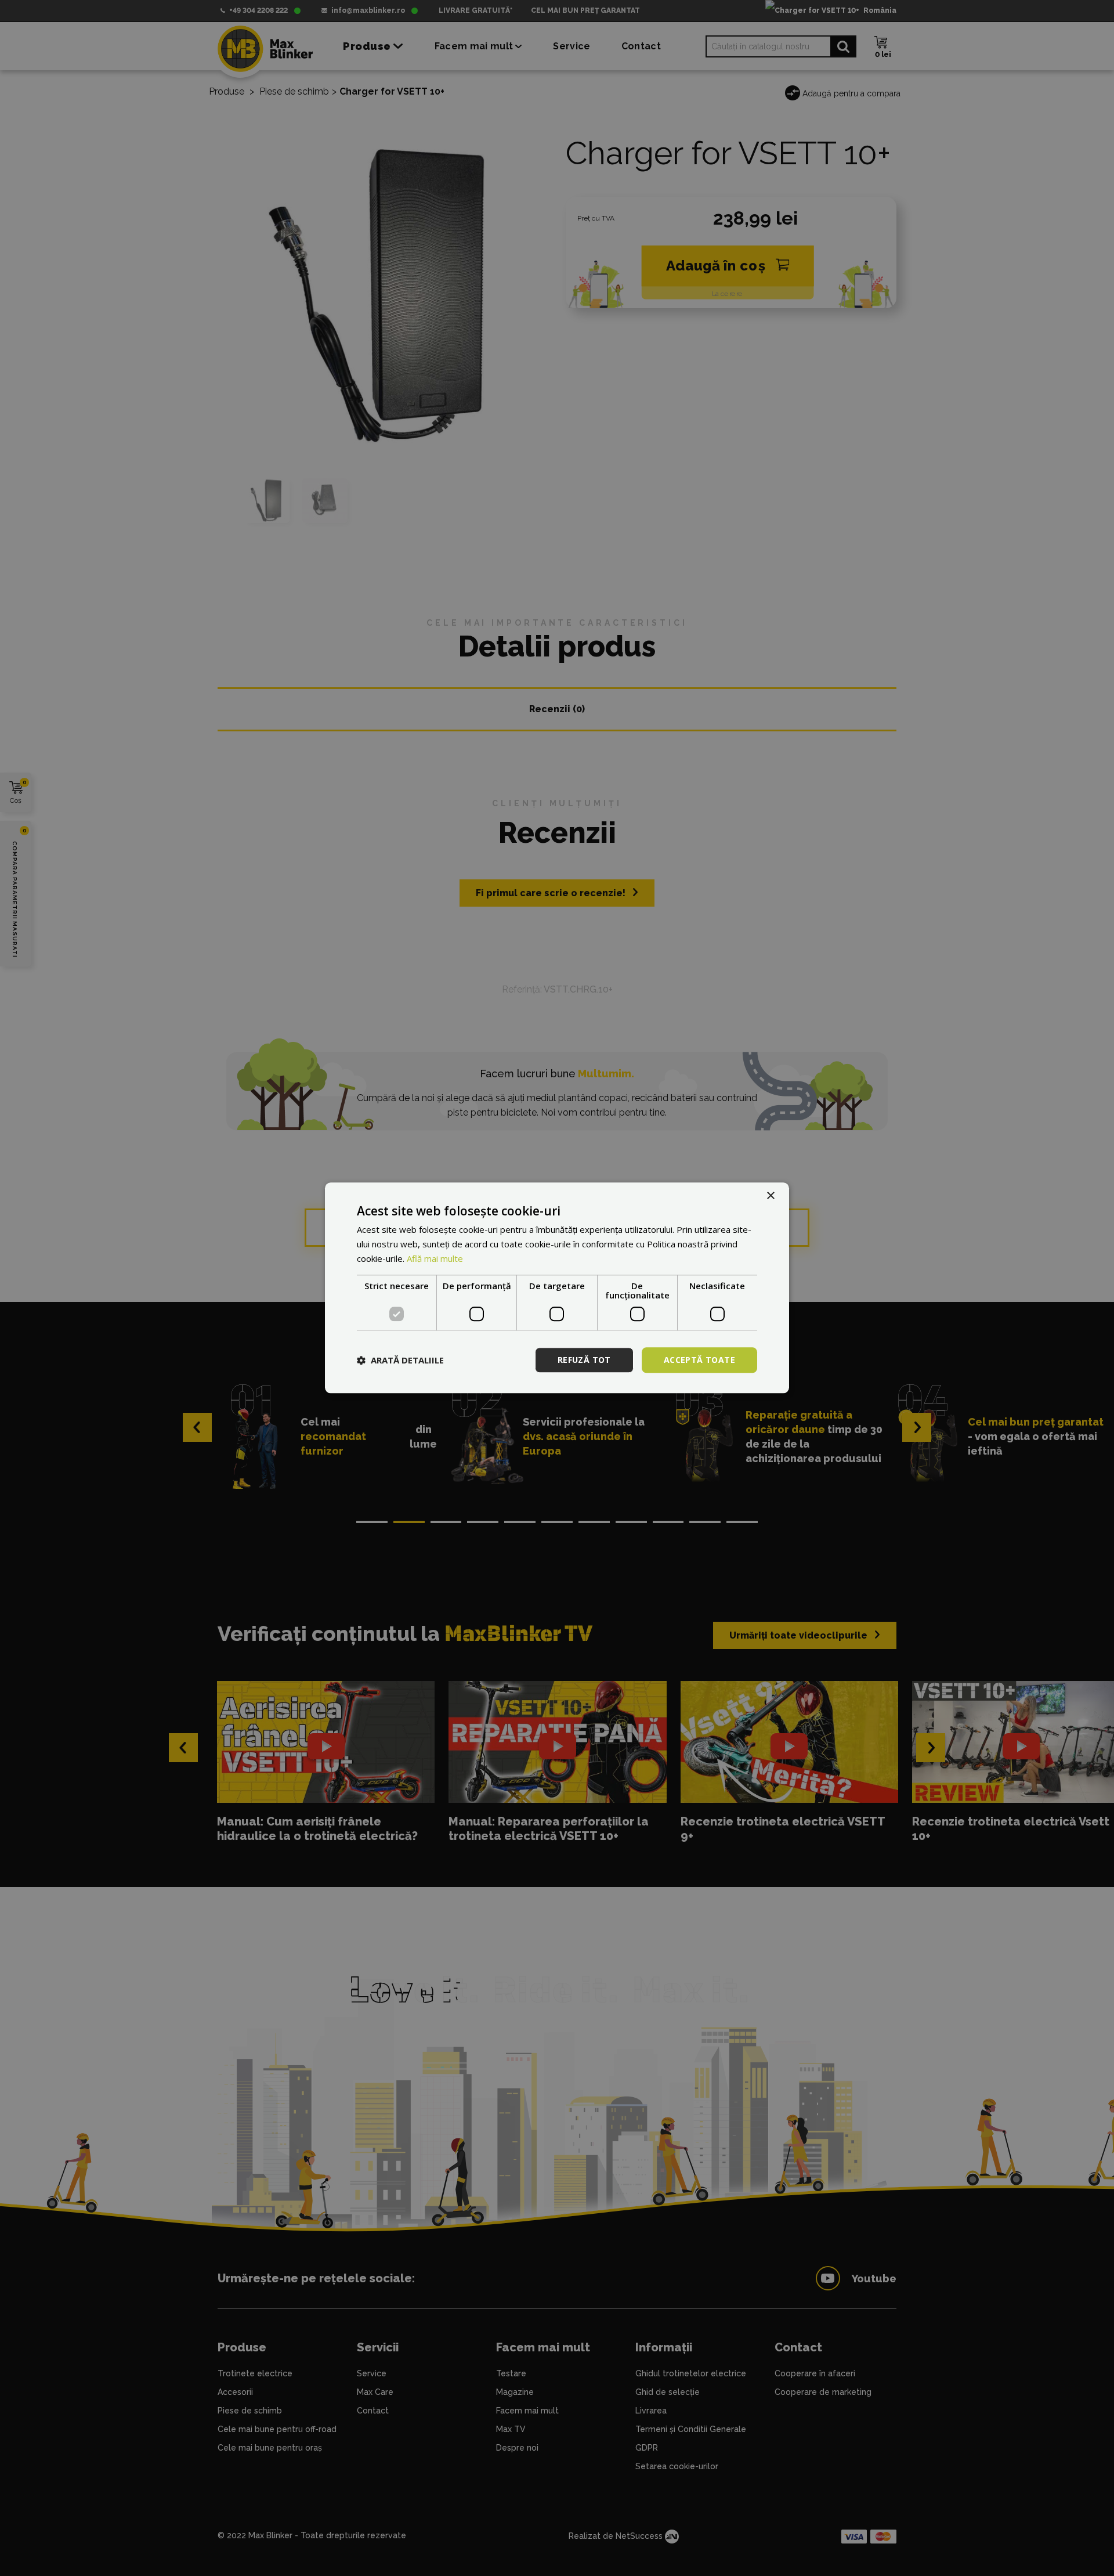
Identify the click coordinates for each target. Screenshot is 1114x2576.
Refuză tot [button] (584, 1360)
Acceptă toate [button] (699, 1360)
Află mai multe (435, 1258)
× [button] (770, 1196)
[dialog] (557, 1288)
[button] (400, 1360)
